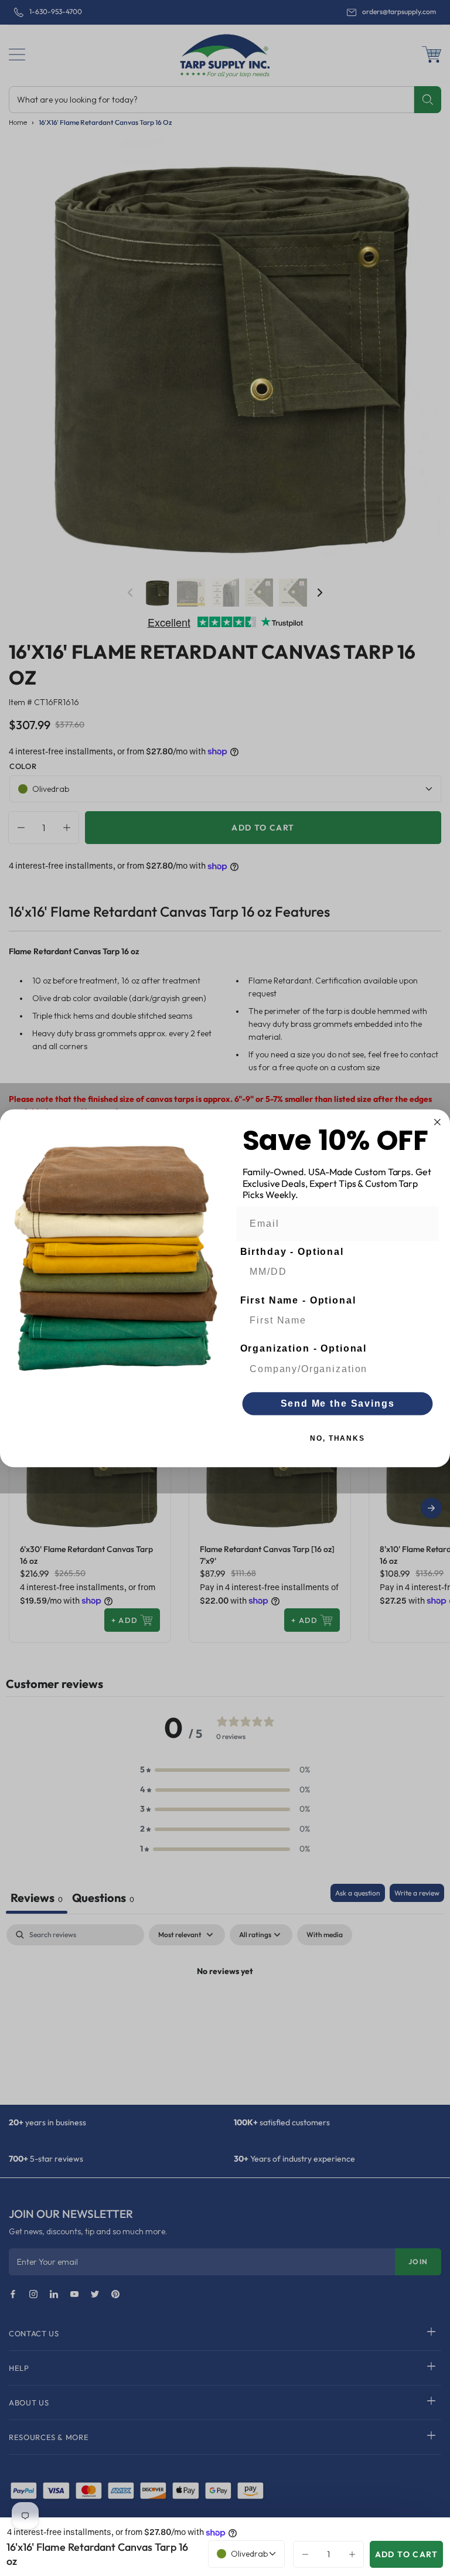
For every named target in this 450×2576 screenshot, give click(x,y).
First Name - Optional (298, 1300)
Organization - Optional (304, 1348)
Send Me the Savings (338, 1403)
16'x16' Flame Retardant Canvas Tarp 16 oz (97, 2554)
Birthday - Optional (292, 1252)
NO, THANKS (337, 1438)
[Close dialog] (438, 1122)
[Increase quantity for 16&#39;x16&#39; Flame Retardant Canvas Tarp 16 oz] (355, 2554)
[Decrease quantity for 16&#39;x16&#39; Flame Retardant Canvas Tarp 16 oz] (302, 2554)
